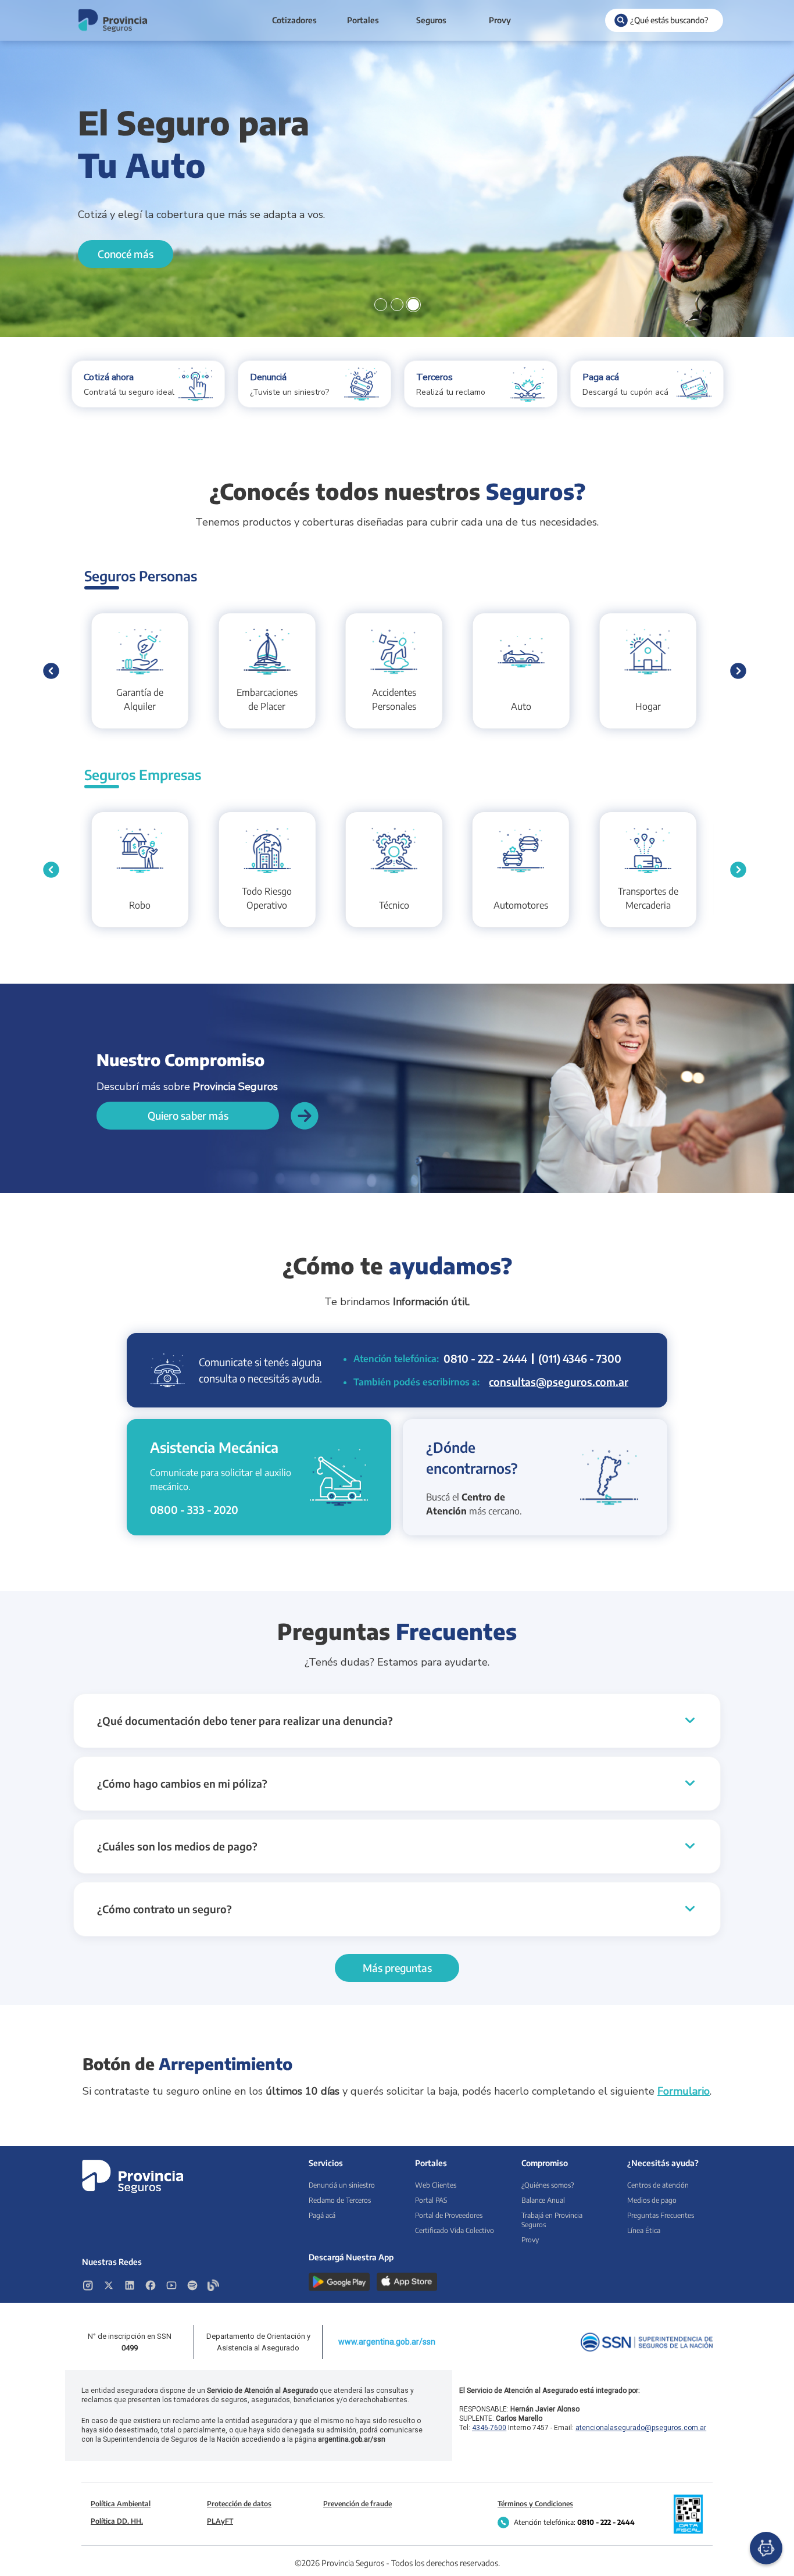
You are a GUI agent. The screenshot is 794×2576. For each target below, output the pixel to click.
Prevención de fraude (357, 2504)
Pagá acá (322, 2215)
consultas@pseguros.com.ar (559, 1382)
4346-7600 (489, 2428)
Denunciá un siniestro (342, 2185)
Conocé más (126, 254)
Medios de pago (652, 2200)
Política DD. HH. (117, 2521)
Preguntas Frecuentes (661, 2215)
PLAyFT (220, 2521)
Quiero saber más (188, 1115)
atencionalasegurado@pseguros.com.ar (641, 2428)
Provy (500, 20)
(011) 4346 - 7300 (580, 1358)
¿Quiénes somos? (548, 2185)
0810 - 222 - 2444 (485, 1358)
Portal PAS (431, 2200)
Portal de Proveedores (449, 2215)
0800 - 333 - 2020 (194, 1509)
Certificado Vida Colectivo (455, 2230)
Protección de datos (239, 2504)
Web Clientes (436, 2185)
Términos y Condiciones (535, 2504)
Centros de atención (658, 2185)
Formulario (684, 2091)
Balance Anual (543, 2200)
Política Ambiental (121, 2504)
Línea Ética (644, 2230)
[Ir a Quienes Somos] (305, 1116)
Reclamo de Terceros (340, 2200)
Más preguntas (397, 1968)
